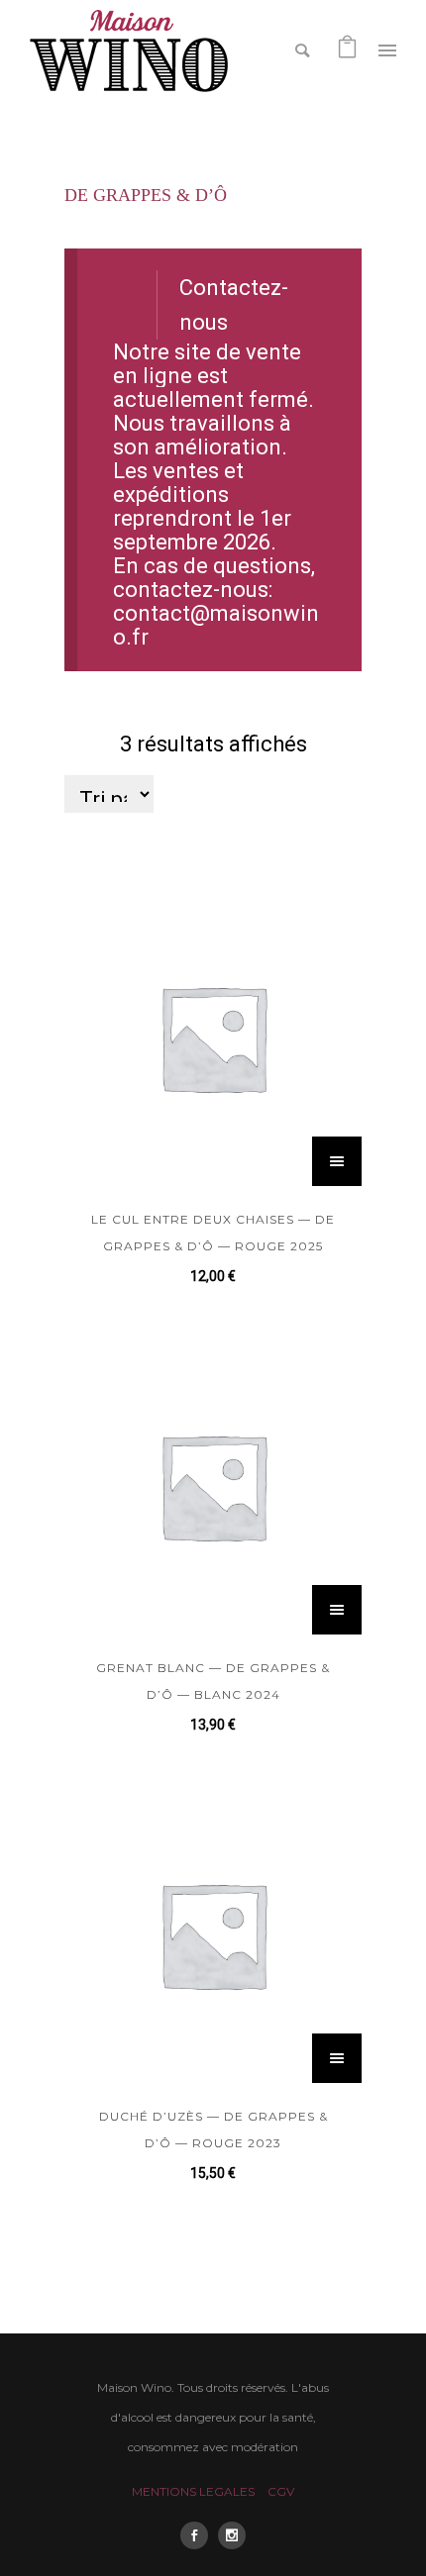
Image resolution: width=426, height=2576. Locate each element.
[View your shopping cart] (347, 49)
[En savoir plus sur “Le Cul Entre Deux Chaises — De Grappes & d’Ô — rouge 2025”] (337, 1161)
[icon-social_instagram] (232, 2535)
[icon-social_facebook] (199, 2535)
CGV (281, 2491)
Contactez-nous (234, 305)
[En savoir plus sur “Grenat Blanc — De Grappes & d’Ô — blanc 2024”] (337, 1610)
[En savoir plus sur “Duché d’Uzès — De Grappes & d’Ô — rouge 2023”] (337, 2058)
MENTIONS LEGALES (193, 2491)
